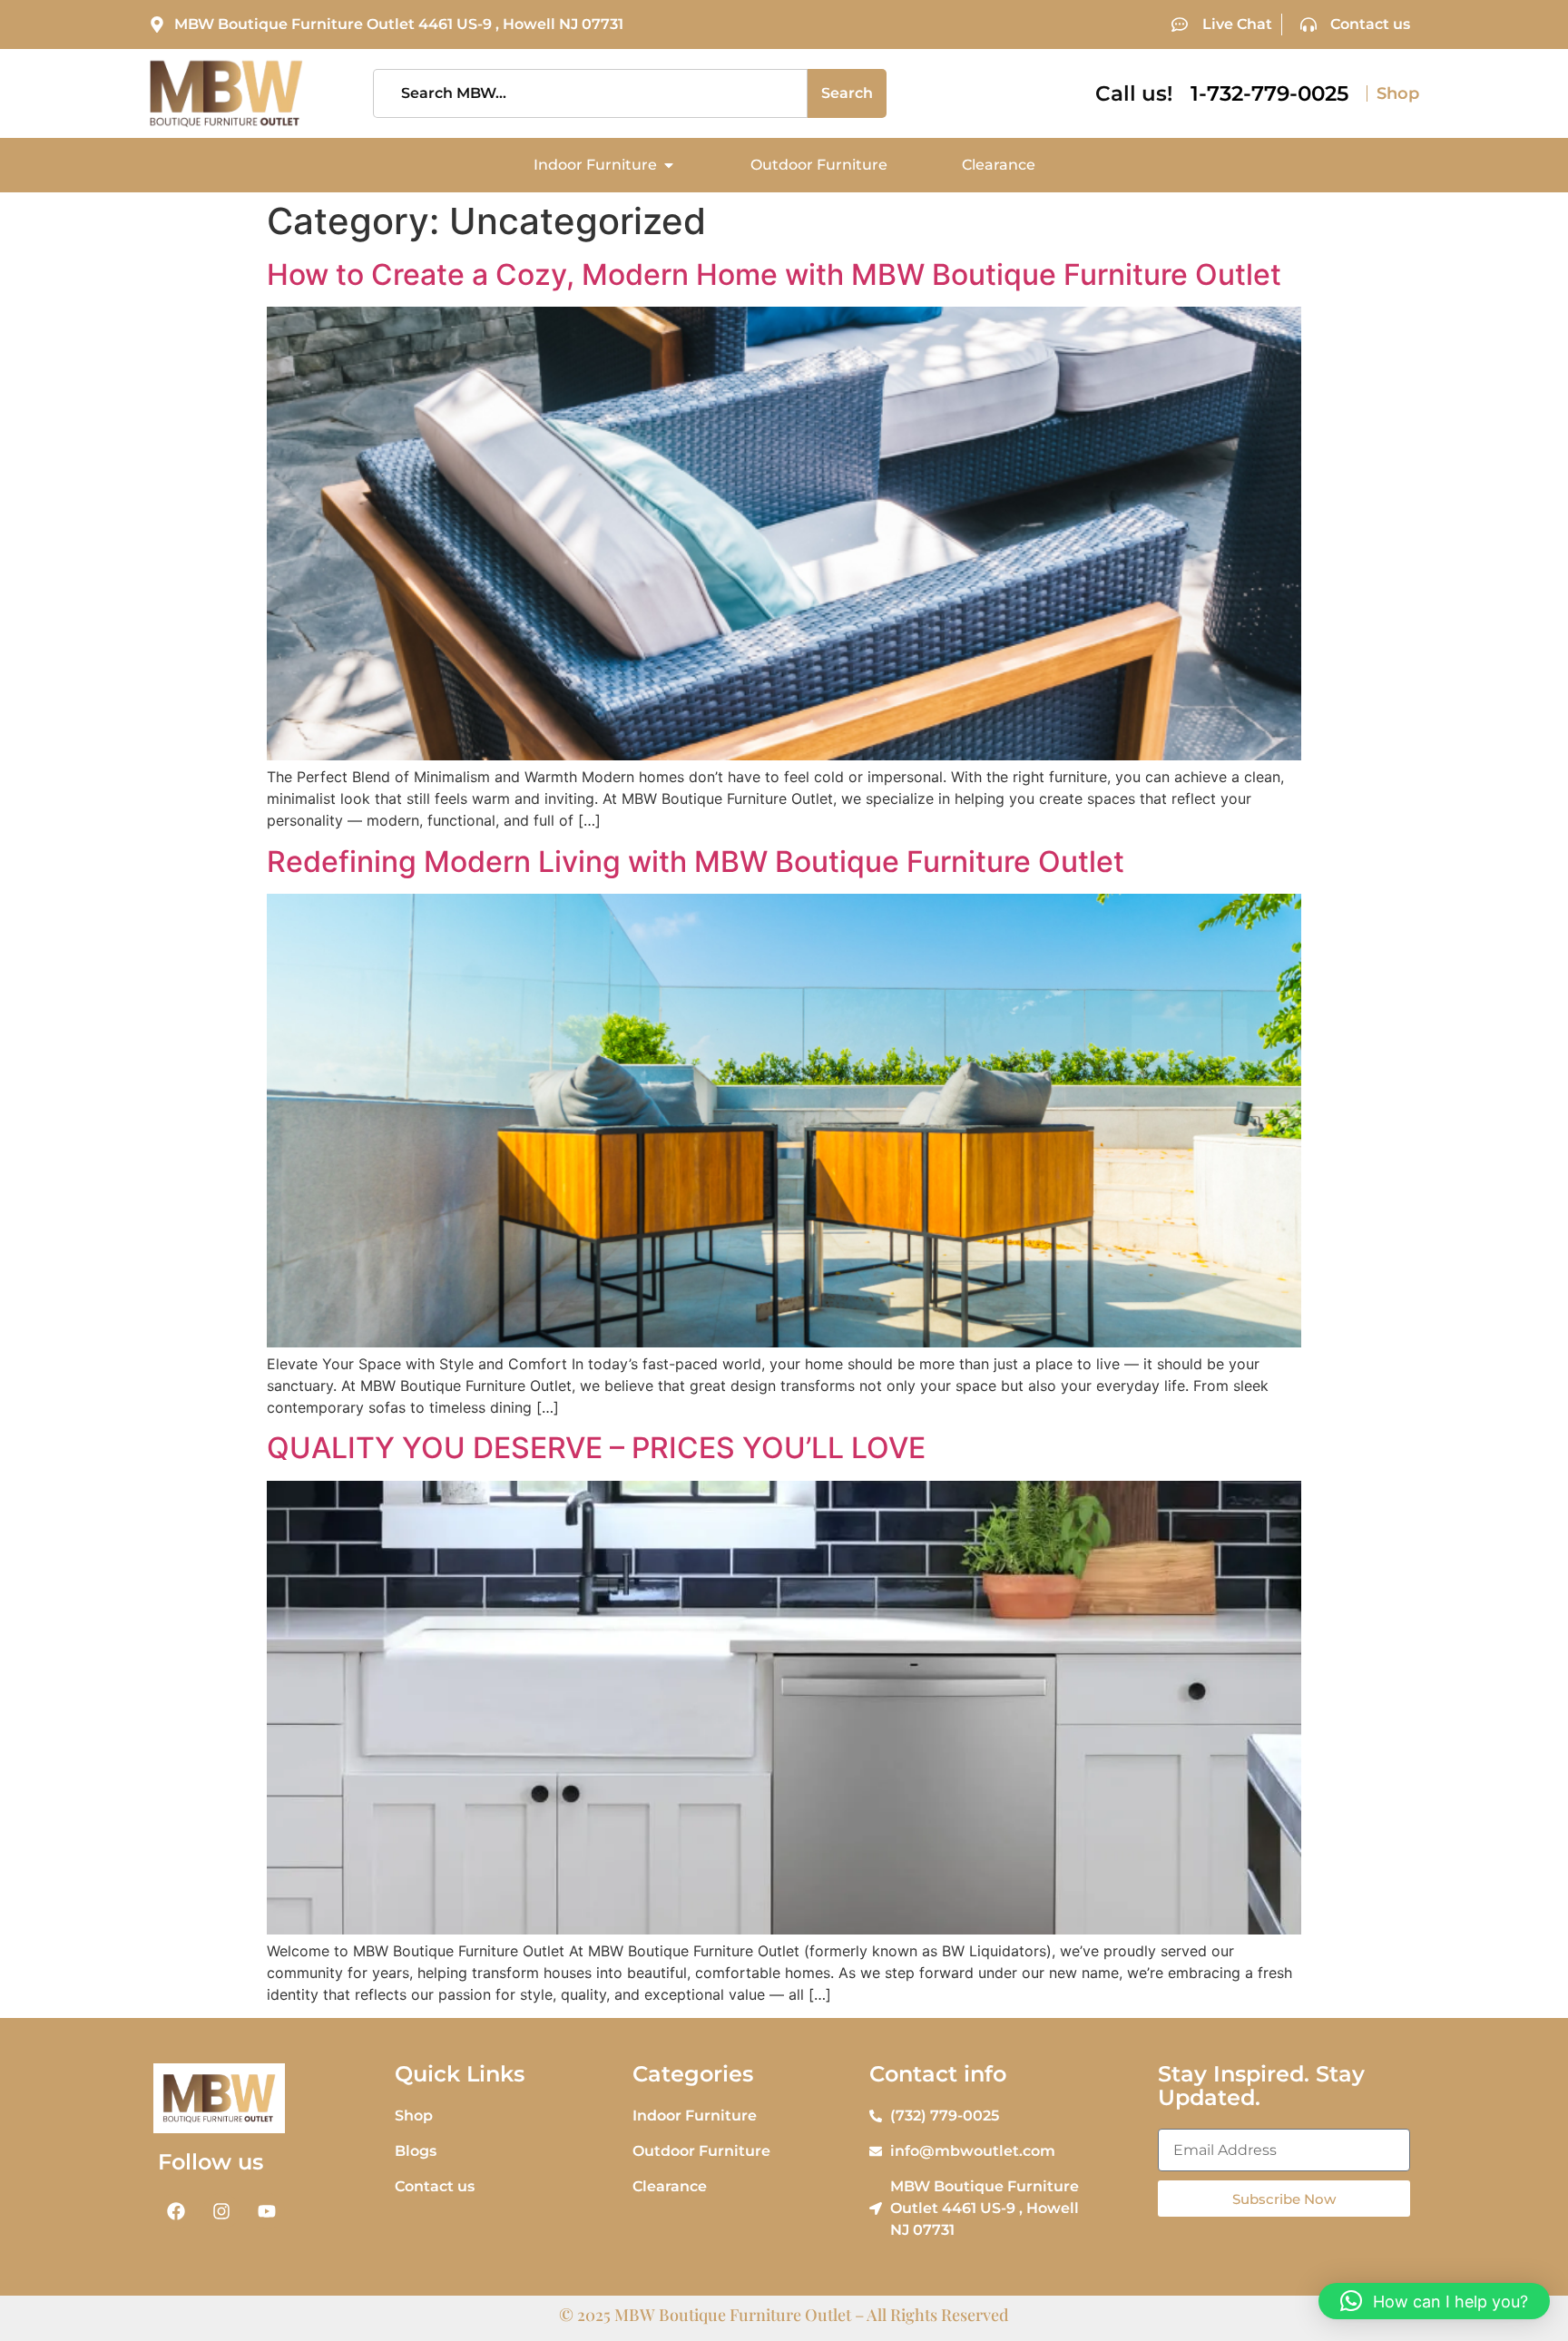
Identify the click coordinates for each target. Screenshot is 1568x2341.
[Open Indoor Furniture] (669, 165)
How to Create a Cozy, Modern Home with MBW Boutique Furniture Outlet (774, 274)
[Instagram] (221, 2211)
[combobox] (591, 93)
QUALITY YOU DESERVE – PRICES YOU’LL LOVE (596, 1448)
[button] (1434, 2301)
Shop (1398, 93)
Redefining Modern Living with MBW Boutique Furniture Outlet (696, 862)
